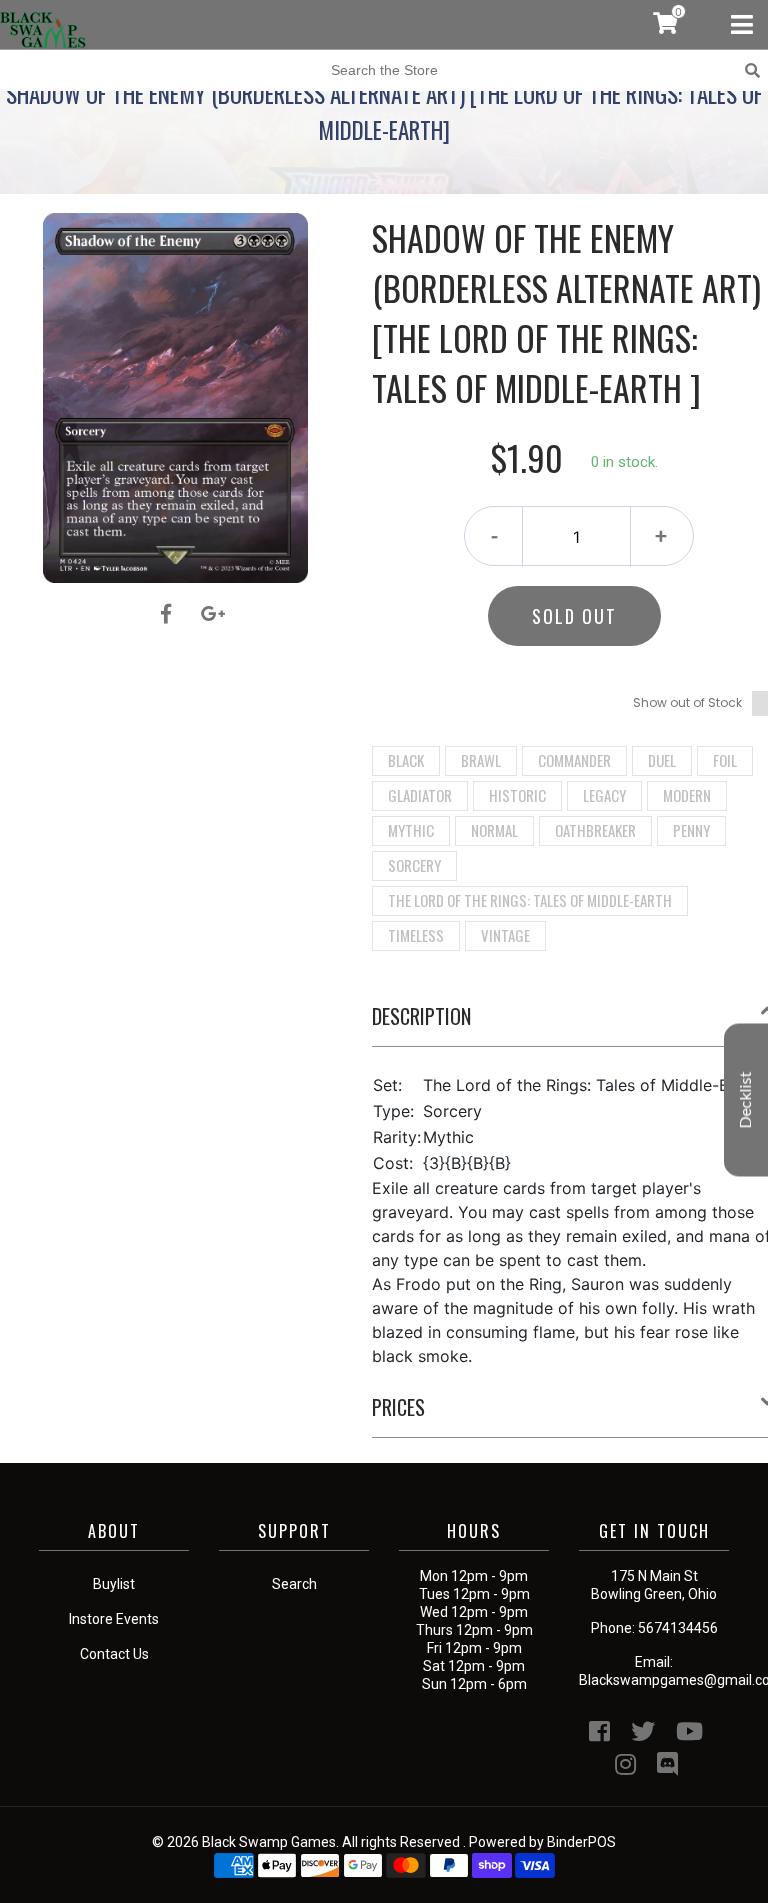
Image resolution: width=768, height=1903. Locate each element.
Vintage (505, 935)
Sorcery (414, 865)
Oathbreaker (595, 830)
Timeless (416, 935)
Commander (574, 760)
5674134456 (678, 1628)
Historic (517, 795)
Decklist (746, 1099)
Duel (662, 760)
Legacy (604, 795)
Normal (494, 830)
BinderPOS (581, 1842)
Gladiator (420, 795)
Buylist (114, 1584)
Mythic (411, 830)
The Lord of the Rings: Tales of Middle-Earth (530, 900)
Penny (691, 830)
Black (406, 760)
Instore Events (114, 1619)
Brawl (481, 760)
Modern (687, 795)
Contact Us (114, 1654)
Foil (725, 760)
